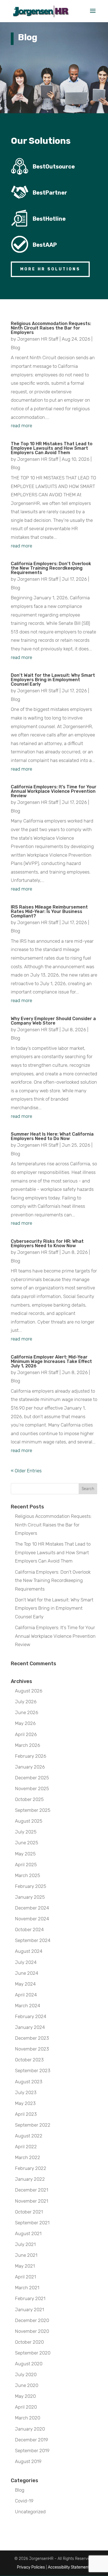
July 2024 (26, 1962)
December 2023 (32, 2038)
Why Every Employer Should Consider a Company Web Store (53, 1021)
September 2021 (32, 2223)
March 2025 (28, 1875)
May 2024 (25, 1984)
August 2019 (28, 2461)
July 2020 (26, 2374)
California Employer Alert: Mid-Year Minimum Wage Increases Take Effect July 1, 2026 (51, 1361)
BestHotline (49, 219)
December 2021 (32, 2190)
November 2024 (32, 1919)
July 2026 (26, 1702)
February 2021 (30, 2298)
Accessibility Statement (69, 2567)
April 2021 (25, 2277)
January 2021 (29, 2310)
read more (21, 426)
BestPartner (50, 193)
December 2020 (32, 2320)
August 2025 (29, 1821)
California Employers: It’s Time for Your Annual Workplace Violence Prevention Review (54, 791)
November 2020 (32, 2331)
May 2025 (25, 1854)
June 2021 (26, 2255)
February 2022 (31, 2168)
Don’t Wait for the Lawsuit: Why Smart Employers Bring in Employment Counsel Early (53, 680)
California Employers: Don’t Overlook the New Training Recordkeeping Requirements (51, 568)
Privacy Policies (31, 2567)
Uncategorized (30, 2512)
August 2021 (28, 2233)
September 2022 (33, 2125)
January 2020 (30, 2429)
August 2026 (29, 1691)
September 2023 (33, 2071)
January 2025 (30, 1897)
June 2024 (27, 1973)
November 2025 (32, 1788)
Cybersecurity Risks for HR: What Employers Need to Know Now (47, 1243)
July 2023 (26, 2092)
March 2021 (27, 2288)
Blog (16, 348)
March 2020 (28, 2418)
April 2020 (26, 2407)
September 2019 (32, 2451)
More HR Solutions (50, 269)
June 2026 (27, 1712)
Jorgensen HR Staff (38, 339)
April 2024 (26, 1995)
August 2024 (29, 1951)
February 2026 (31, 1756)
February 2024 (31, 2016)
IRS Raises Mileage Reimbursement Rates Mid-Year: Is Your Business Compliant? (49, 911)
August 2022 (29, 2136)
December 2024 (32, 1908)
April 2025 (26, 1865)
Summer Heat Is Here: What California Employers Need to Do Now (52, 1136)
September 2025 (33, 1810)
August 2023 (29, 2082)
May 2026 (25, 1723)
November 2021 (32, 2201)
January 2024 (30, 2027)
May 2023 (25, 2103)
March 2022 (28, 2157)
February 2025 (31, 1886)
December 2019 (32, 2440)
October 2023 (29, 2060)
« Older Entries (26, 1471)
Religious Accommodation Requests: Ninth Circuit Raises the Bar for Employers (51, 328)
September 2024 (33, 1940)
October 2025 (29, 1799)
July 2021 (25, 2244)
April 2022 (26, 2147)
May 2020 (25, 2396)
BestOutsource (54, 167)
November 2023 (32, 2049)
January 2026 (30, 1767)
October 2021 (29, 2212)
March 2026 (28, 1745)
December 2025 (32, 1778)
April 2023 (26, 2114)
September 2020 (33, 2353)
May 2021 (25, 2266)
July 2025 (26, 1832)
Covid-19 (24, 2501)
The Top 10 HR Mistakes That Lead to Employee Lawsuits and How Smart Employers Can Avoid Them (52, 448)
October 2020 (29, 2342)
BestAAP (45, 245)
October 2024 (29, 1930)
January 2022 (30, 2179)
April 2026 (26, 1734)
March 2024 (28, 2006)
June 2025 (27, 1843)
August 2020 (29, 2364)
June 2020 (27, 2385)
